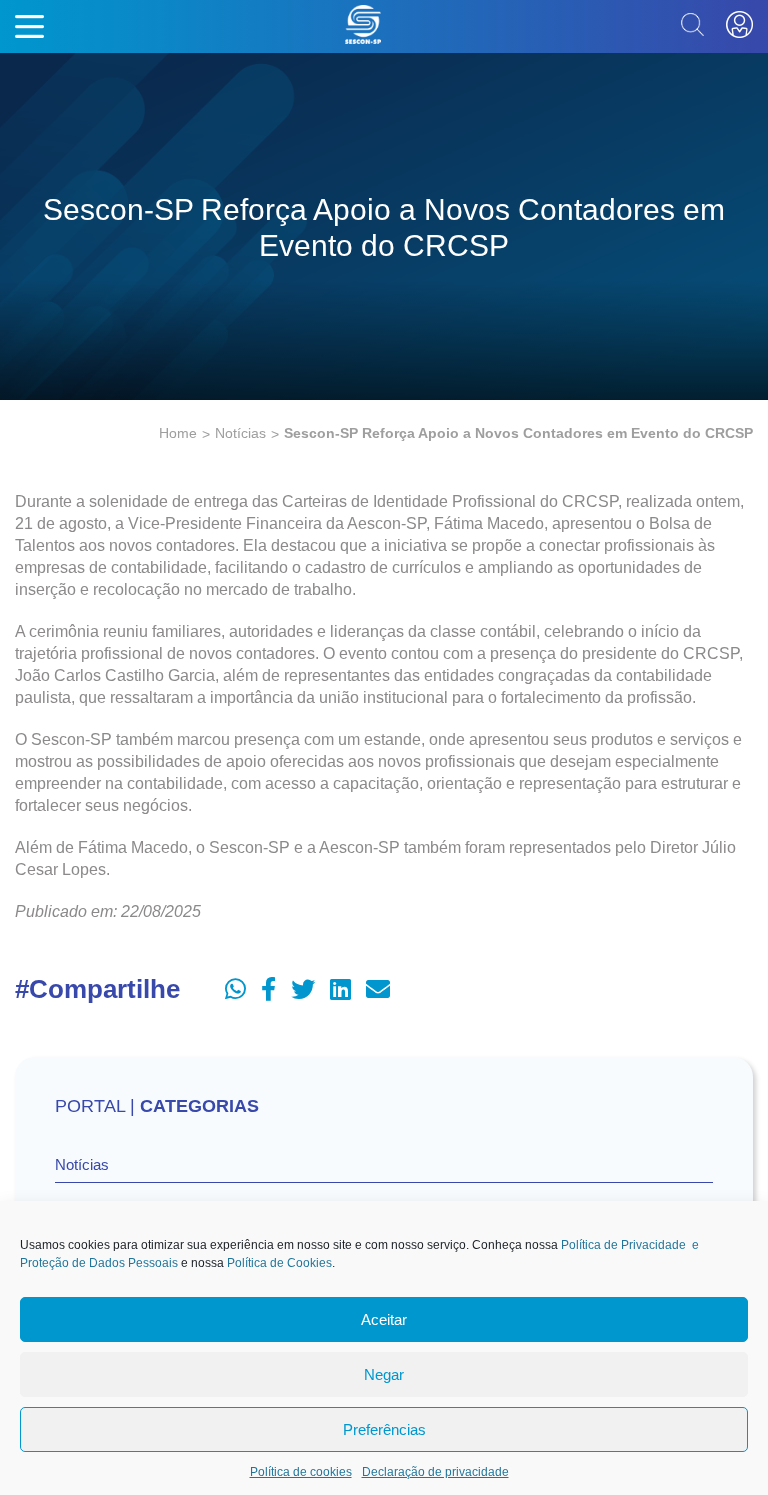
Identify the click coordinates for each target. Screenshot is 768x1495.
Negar (384, 1374)
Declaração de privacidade (435, 1472)
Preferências (384, 1429)
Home (178, 433)
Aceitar (384, 1319)
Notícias (240, 433)
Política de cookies (301, 1472)
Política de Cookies (279, 1263)
